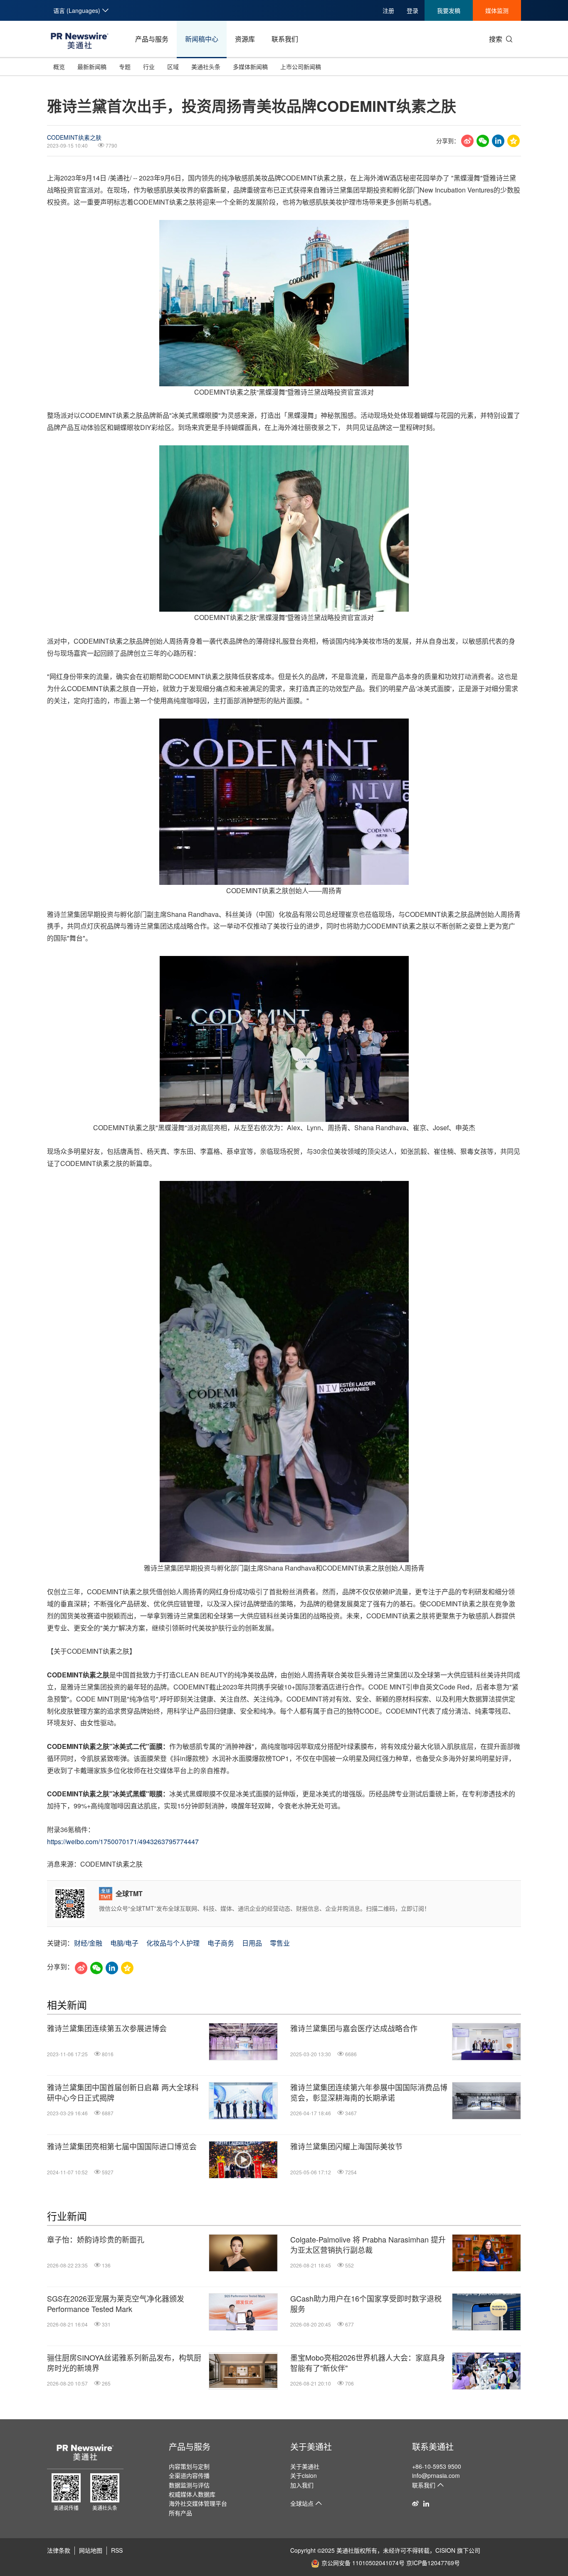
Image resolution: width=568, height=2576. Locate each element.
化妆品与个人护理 (173, 1943)
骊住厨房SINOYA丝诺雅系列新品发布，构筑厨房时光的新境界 (124, 2363)
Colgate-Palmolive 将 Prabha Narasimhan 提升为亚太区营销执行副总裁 (368, 2245)
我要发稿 (449, 10)
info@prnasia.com (436, 2475)
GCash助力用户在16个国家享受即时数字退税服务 (366, 2304)
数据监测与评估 (189, 2485)
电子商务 (221, 1943)
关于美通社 (311, 2446)
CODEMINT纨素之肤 (74, 137)
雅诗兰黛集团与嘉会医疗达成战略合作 (354, 2028)
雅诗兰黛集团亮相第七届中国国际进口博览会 (122, 2146)
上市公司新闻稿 (301, 67)
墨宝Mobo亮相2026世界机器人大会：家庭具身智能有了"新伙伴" (368, 2363)
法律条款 (59, 2550)
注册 (388, 10)
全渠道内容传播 (189, 2475)
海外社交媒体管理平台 (198, 2503)
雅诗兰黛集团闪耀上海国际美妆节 (346, 2146)
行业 (149, 67)
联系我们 (285, 39)
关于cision (304, 2475)
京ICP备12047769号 (433, 2563)
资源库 (245, 39)
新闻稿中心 (202, 39)
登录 (412, 10)
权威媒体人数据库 (192, 2494)
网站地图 (91, 2550)
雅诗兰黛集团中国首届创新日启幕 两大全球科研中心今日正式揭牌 (123, 2092)
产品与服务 (152, 39)
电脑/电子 (124, 1943)
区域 (173, 67)
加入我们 (302, 2485)
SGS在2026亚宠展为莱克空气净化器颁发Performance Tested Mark (116, 2304)
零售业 (280, 1943)
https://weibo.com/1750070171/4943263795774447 (123, 1841)
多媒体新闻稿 (250, 67)
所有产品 (180, 2513)
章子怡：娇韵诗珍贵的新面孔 (96, 2239)
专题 (125, 67)
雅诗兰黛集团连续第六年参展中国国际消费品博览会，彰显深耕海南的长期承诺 (369, 2092)
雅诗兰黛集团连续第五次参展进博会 (107, 2028)
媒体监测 (497, 10)
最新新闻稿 (92, 67)
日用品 (252, 1943)
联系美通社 (433, 2446)
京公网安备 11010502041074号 (363, 2563)
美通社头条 (206, 67)
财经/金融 (88, 1943)
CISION (445, 2550)
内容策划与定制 (189, 2466)
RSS (117, 2550)
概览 (59, 67)
